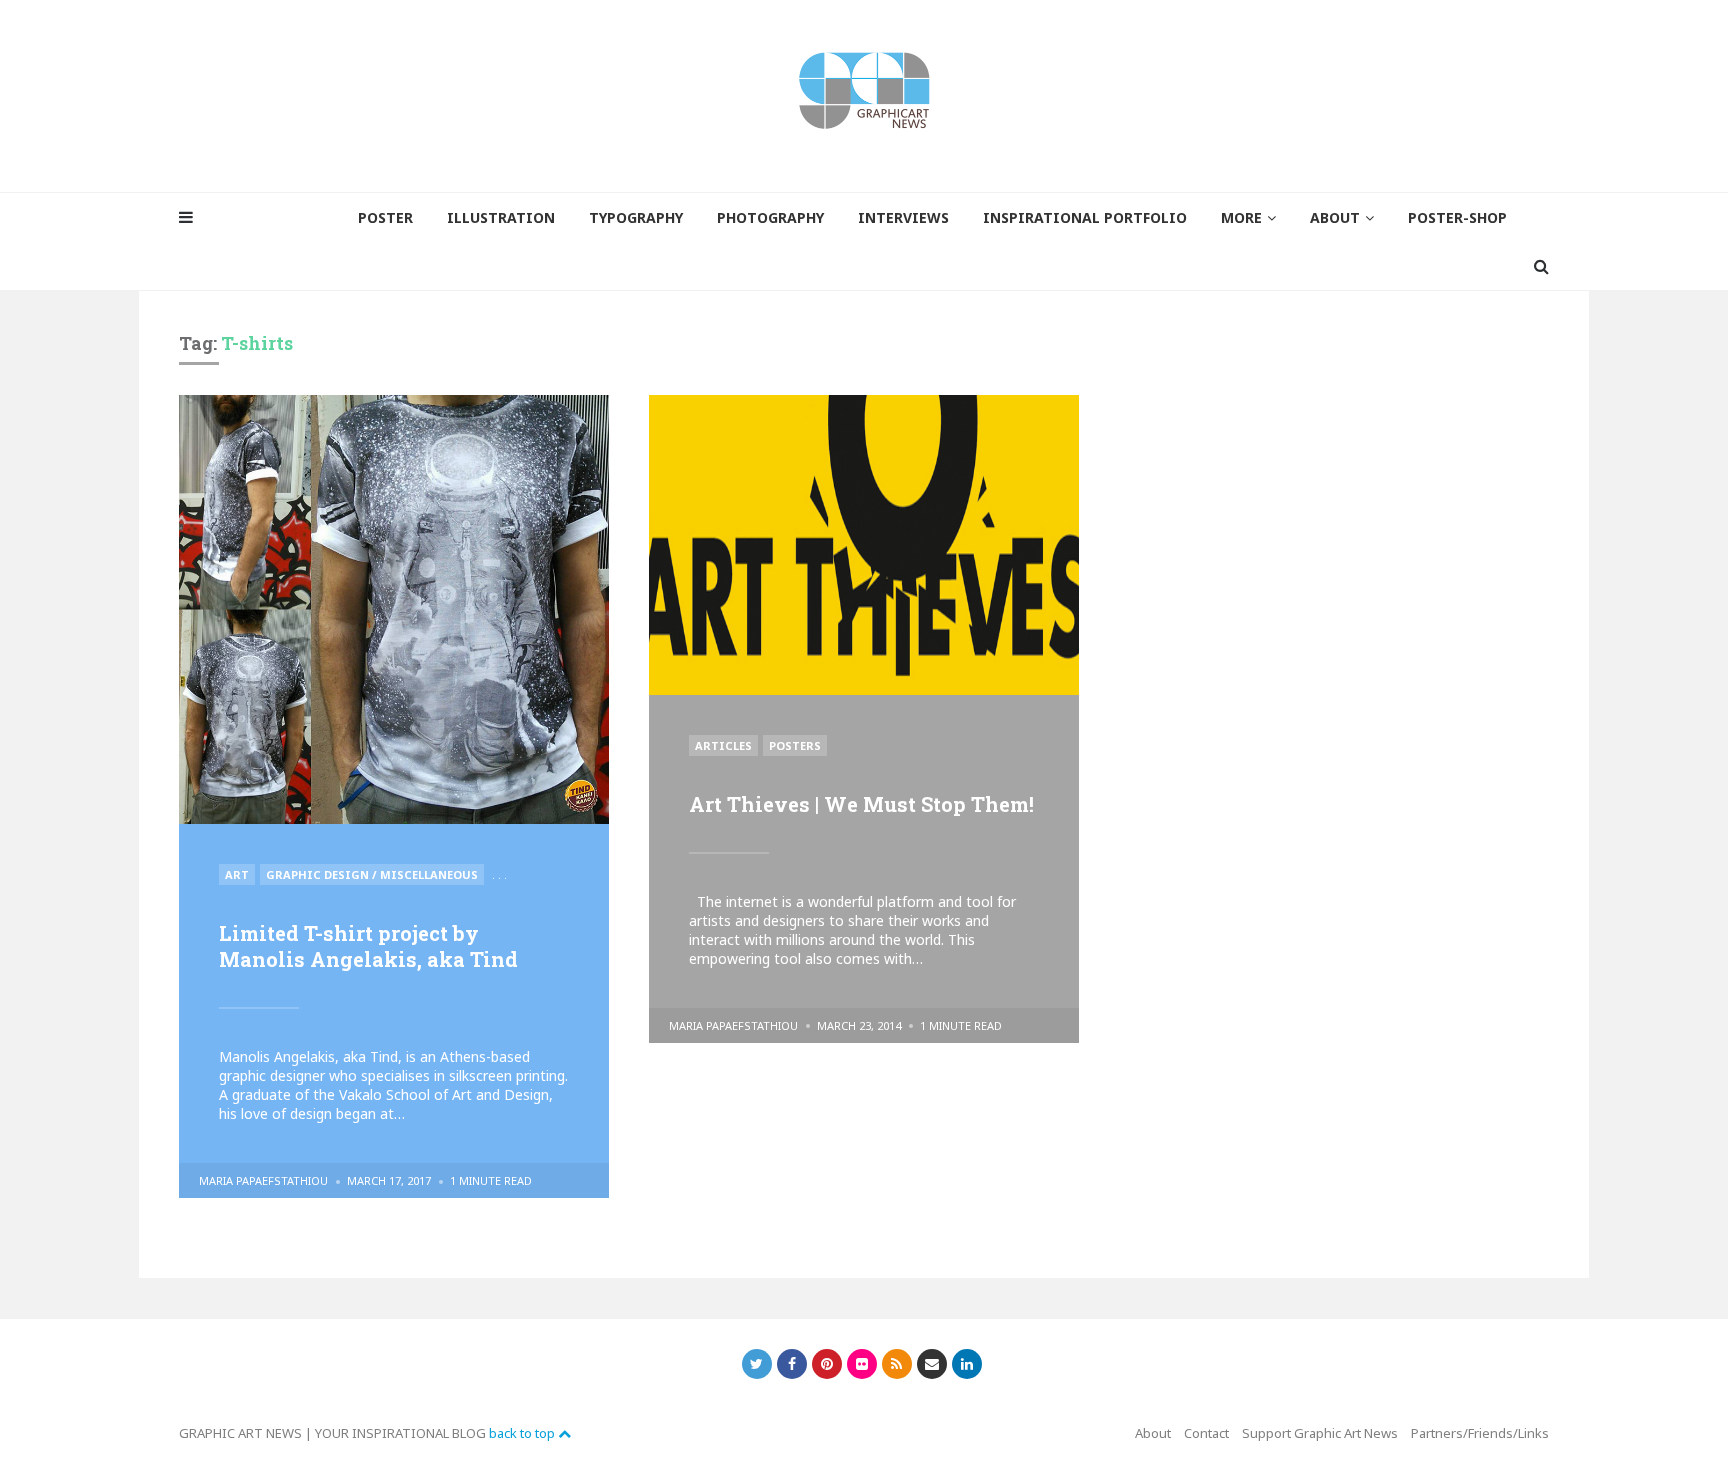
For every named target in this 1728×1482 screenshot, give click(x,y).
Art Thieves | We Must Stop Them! (861, 804)
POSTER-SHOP (1457, 217)
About (1153, 1433)
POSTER (385, 217)
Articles (723, 745)
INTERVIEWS (903, 217)
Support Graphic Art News (1320, 1433)
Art (237, 874)
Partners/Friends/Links (1480, 1433)
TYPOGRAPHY (636, 217)
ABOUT (1335, 217)
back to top (523, 1433)
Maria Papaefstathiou (263, 1180)
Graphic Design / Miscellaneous (372, 874)
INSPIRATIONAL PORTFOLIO (1085, 217)
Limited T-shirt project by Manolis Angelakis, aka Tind (368, 946)
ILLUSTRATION (501, 217)
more (1241, 217)
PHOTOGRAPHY (770, 217)
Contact (1206, 1433)
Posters (795, 745)
